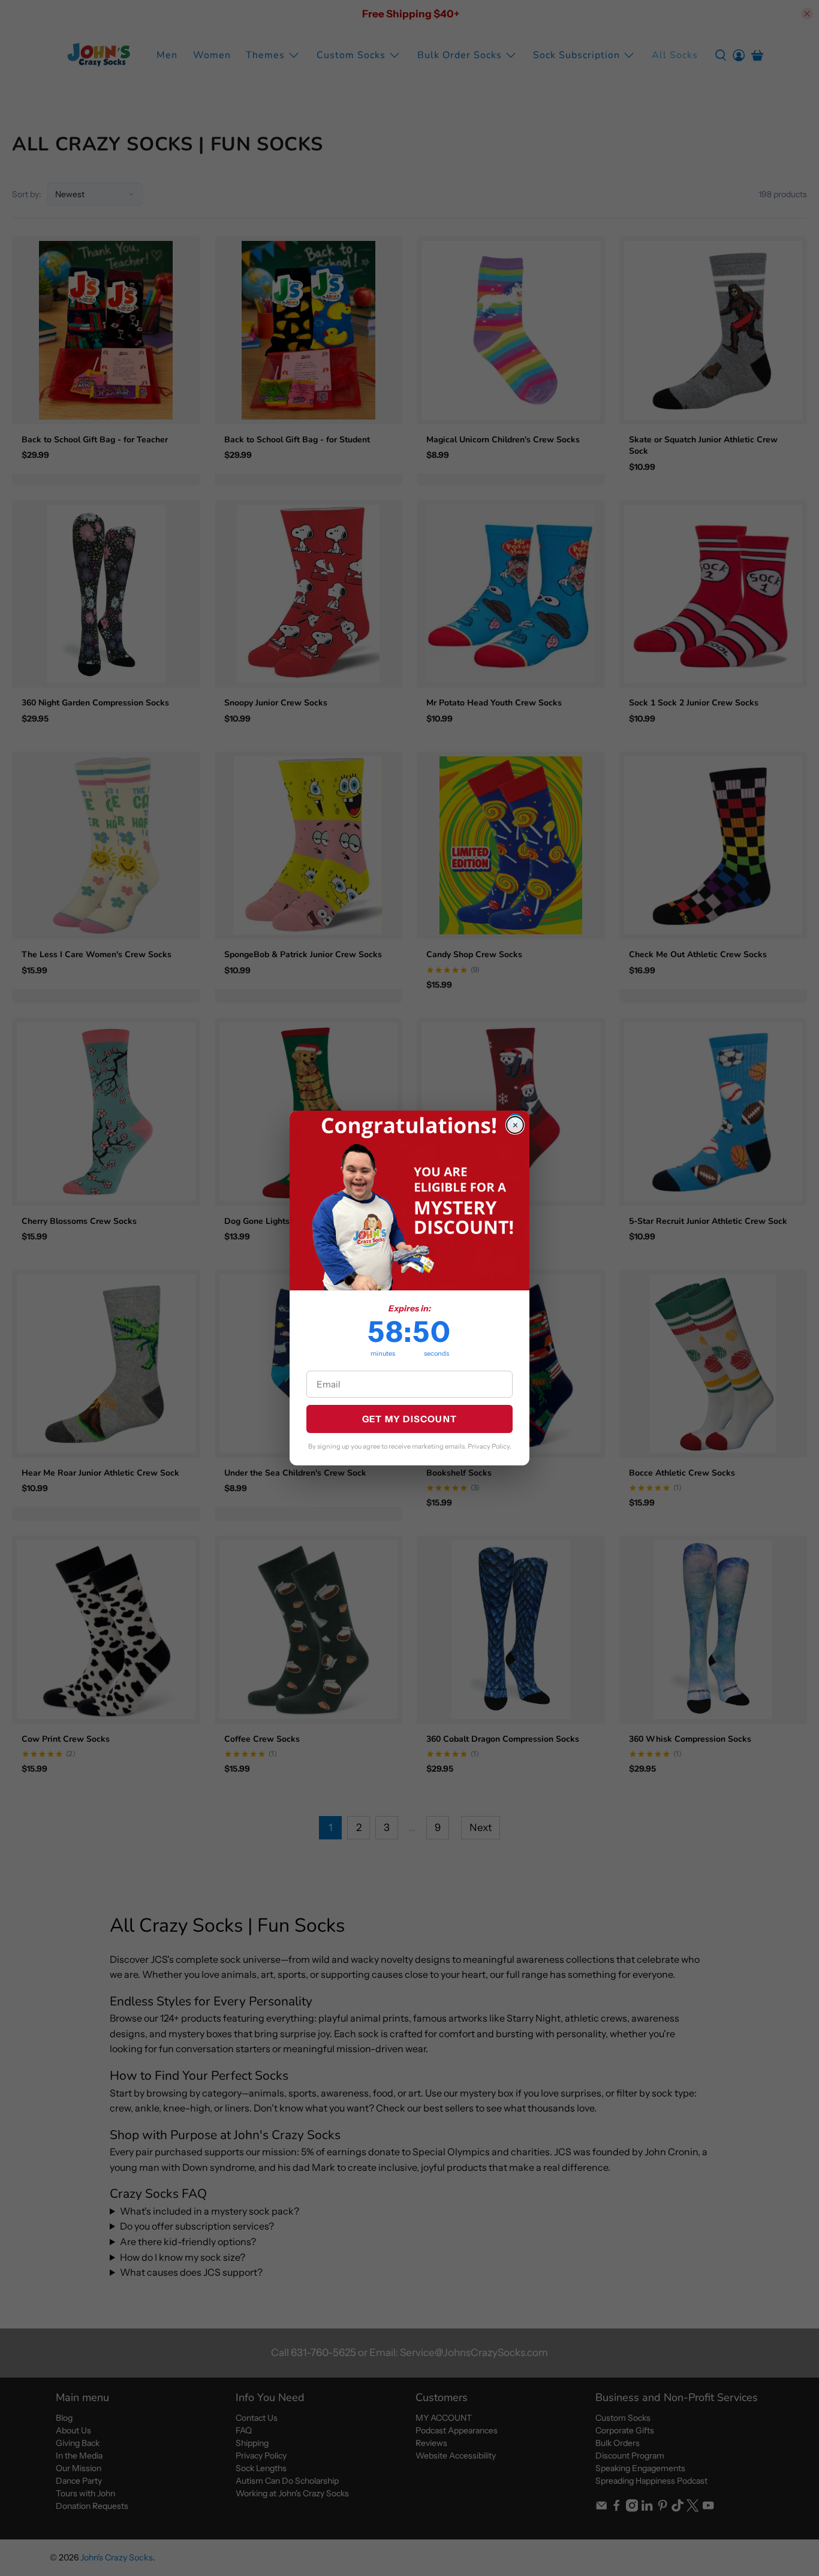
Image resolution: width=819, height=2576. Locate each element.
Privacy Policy (489, 1446)
